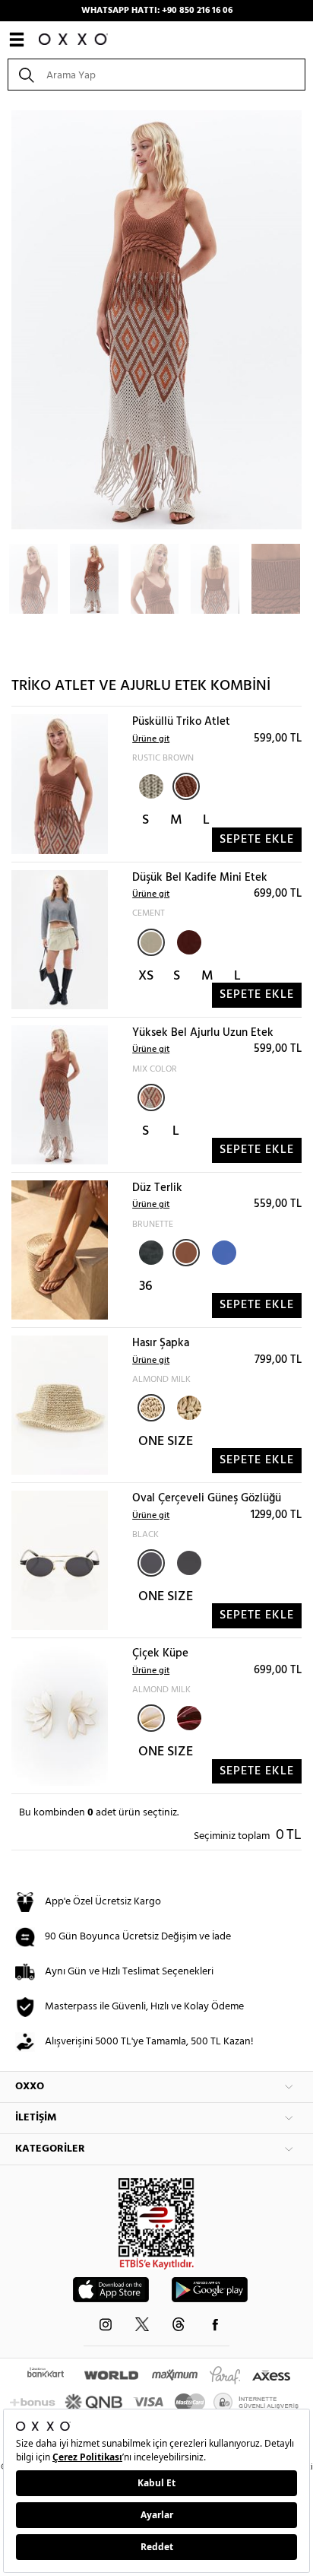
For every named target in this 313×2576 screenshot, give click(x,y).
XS (146, 976)
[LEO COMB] (188, 1561)
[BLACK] (150, 1251)
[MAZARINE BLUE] (223, 1251)
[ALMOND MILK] (151, 1408)
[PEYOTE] (150, 785)
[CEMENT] (151, 942)
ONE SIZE (166, 1442)
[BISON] (188, 1406)
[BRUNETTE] (186, 1253)
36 (146, 1286)
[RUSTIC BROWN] (186, 786)
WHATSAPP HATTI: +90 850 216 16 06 (157, 11)
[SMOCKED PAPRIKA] (188, 941)
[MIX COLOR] (151, 1097)
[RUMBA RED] (188, 1717)
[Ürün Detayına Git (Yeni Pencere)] (60, 785)
